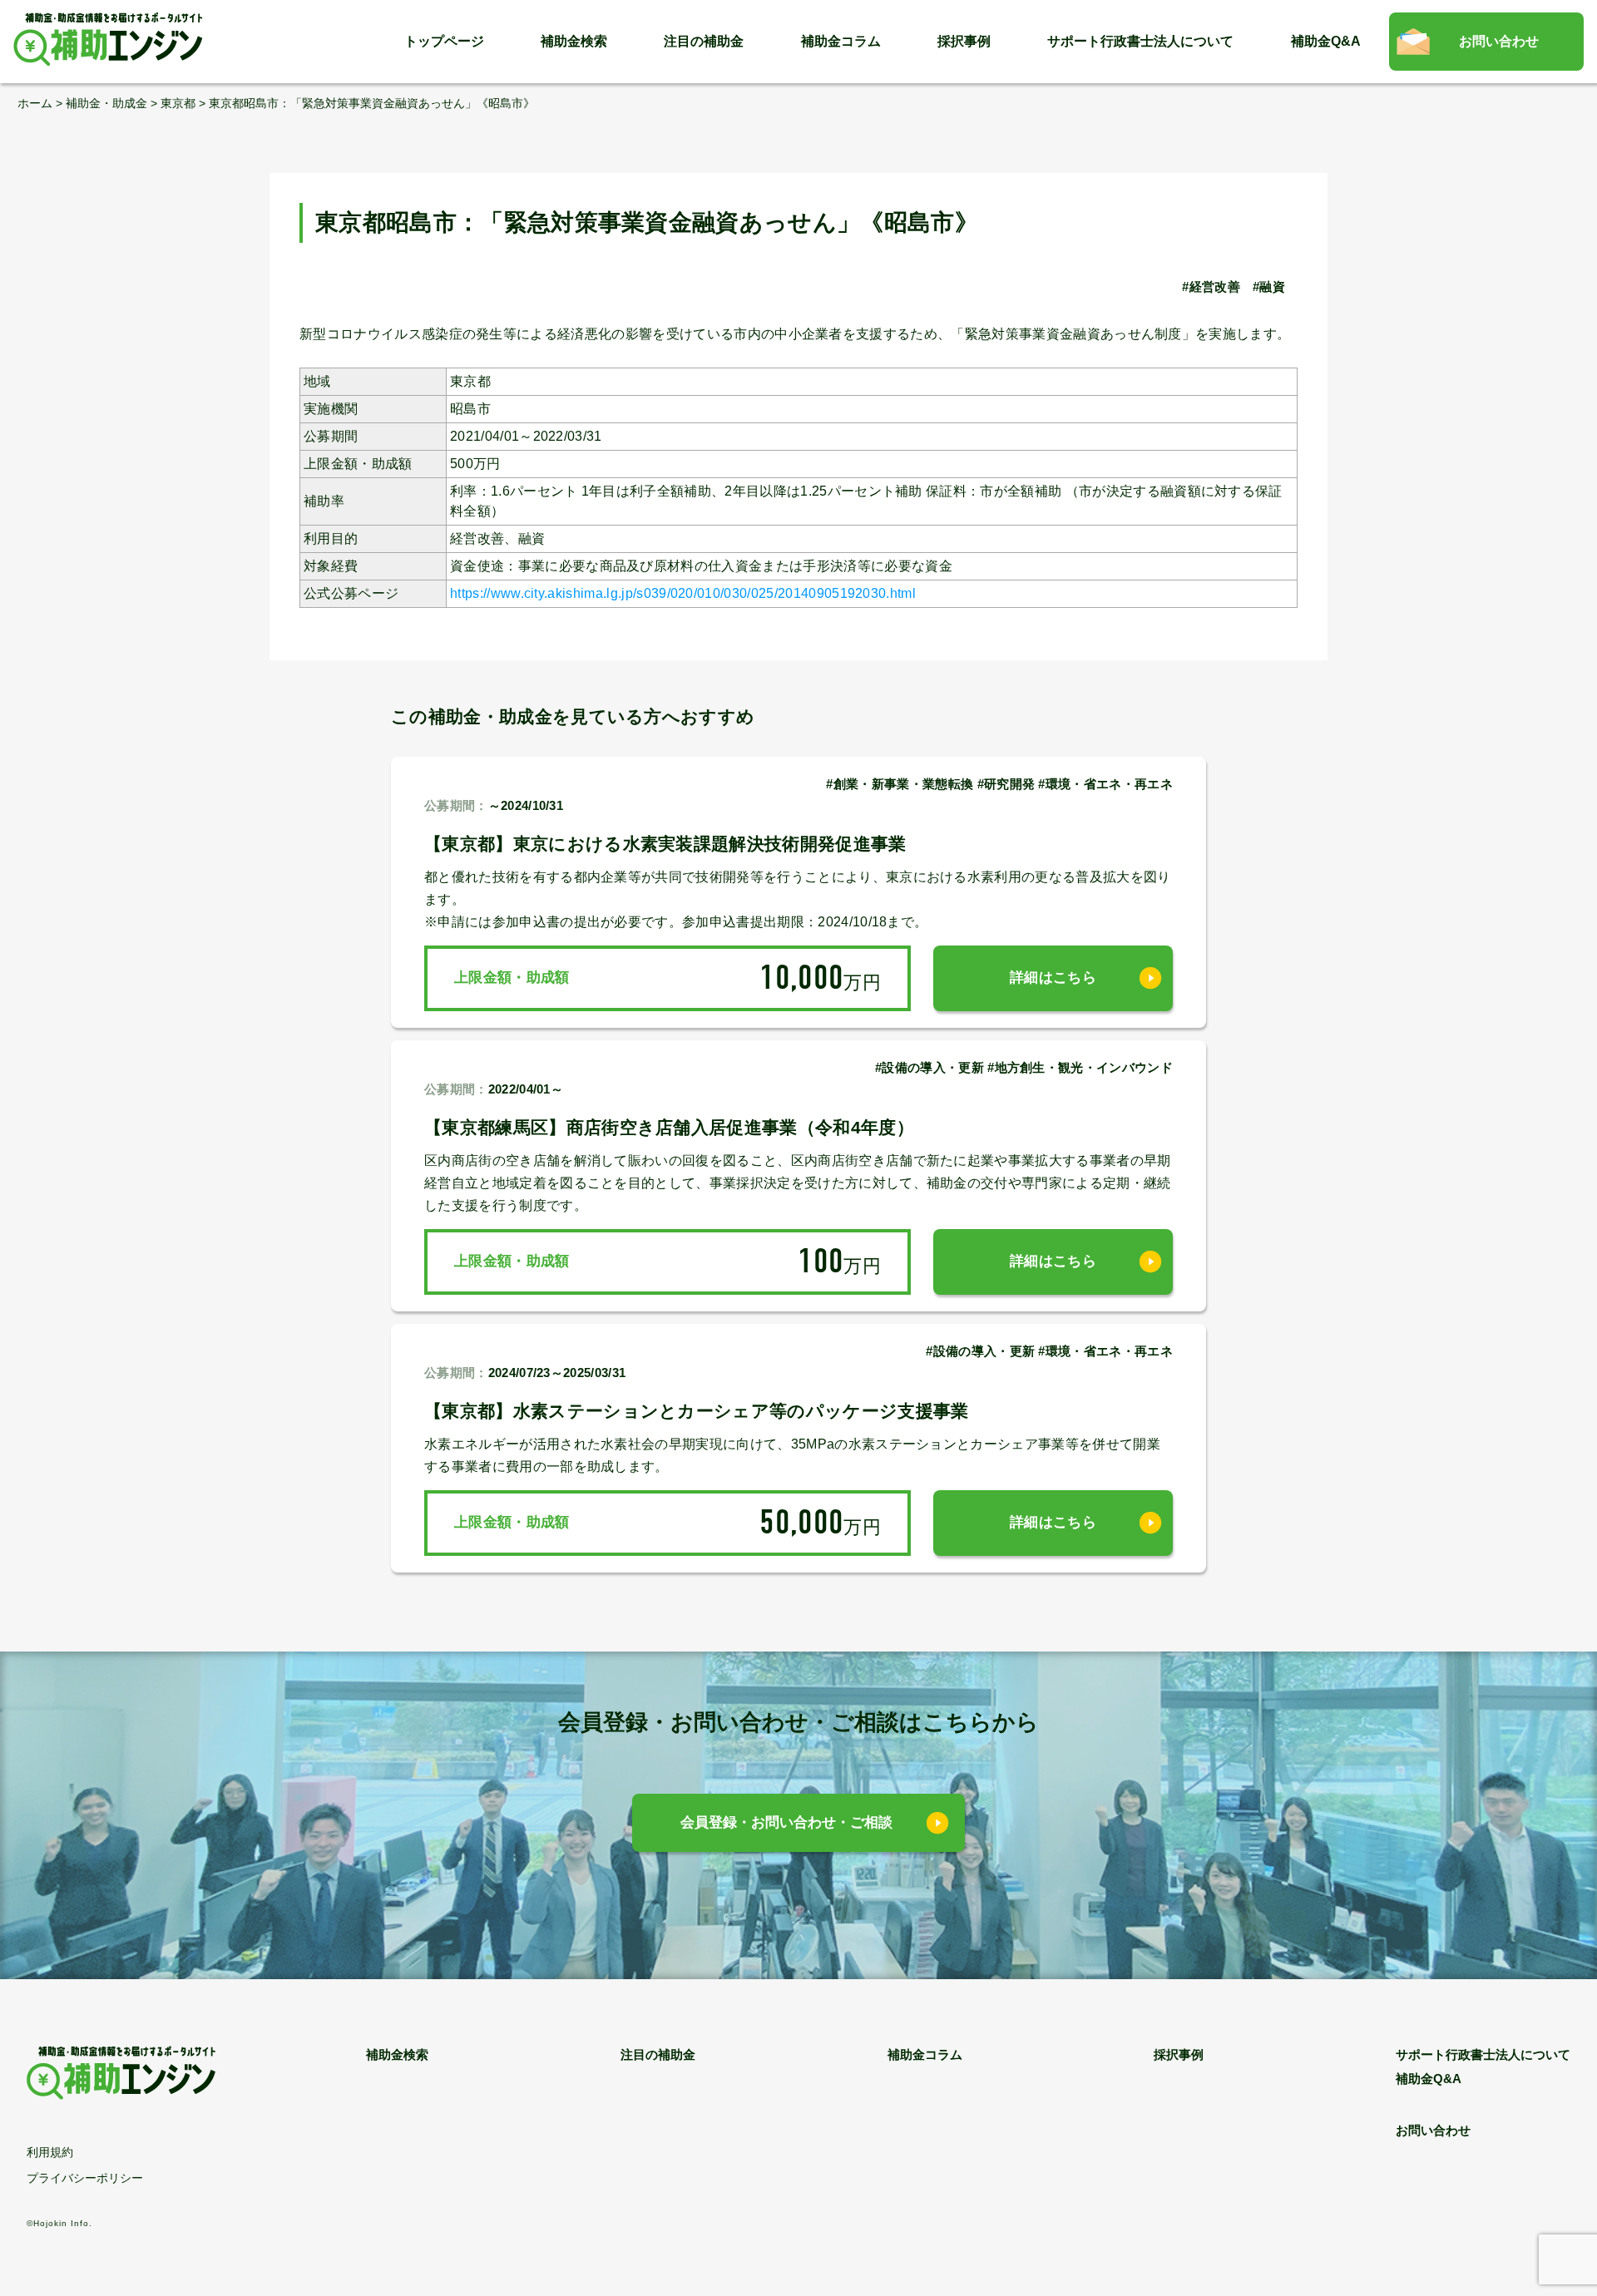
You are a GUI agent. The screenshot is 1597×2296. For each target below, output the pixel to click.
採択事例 (964, 41)
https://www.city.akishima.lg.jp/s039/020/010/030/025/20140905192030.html (683, 593)
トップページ (444, 41)
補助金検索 (574, 41)
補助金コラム (841, 41)
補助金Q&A (1326, 41)
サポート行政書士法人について (1140, 41)
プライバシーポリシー (85, 2178)
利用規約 (50, 2152)
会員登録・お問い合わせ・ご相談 (786, 1822)
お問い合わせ (1499, 41)
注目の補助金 (704, 41)
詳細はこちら (1053, 978)
